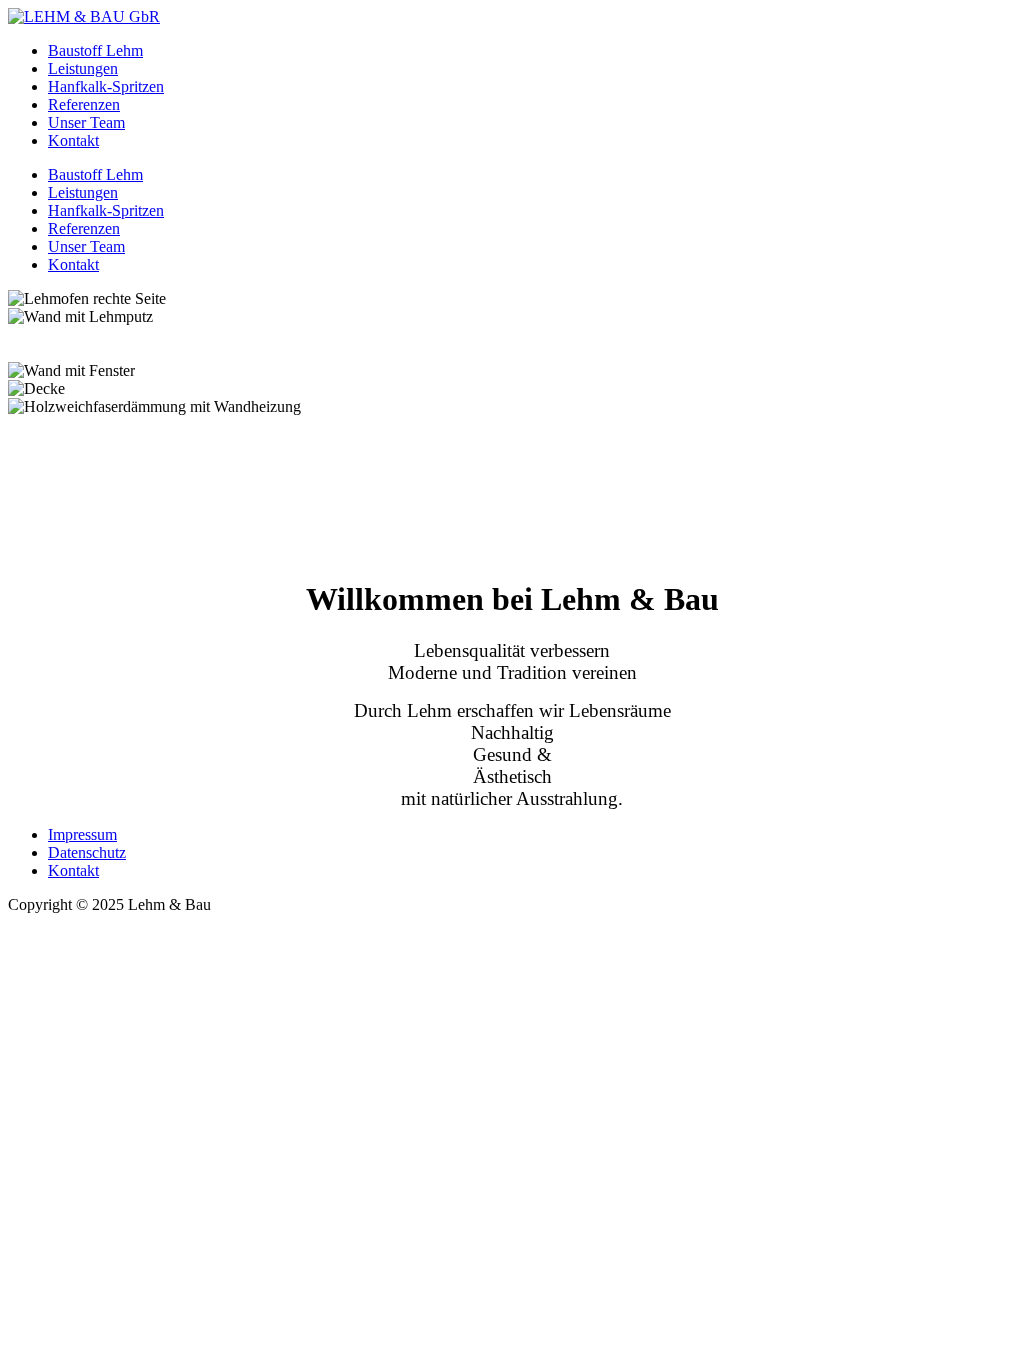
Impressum (82, 834)
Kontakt (73, 870)
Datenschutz (87, 852)
